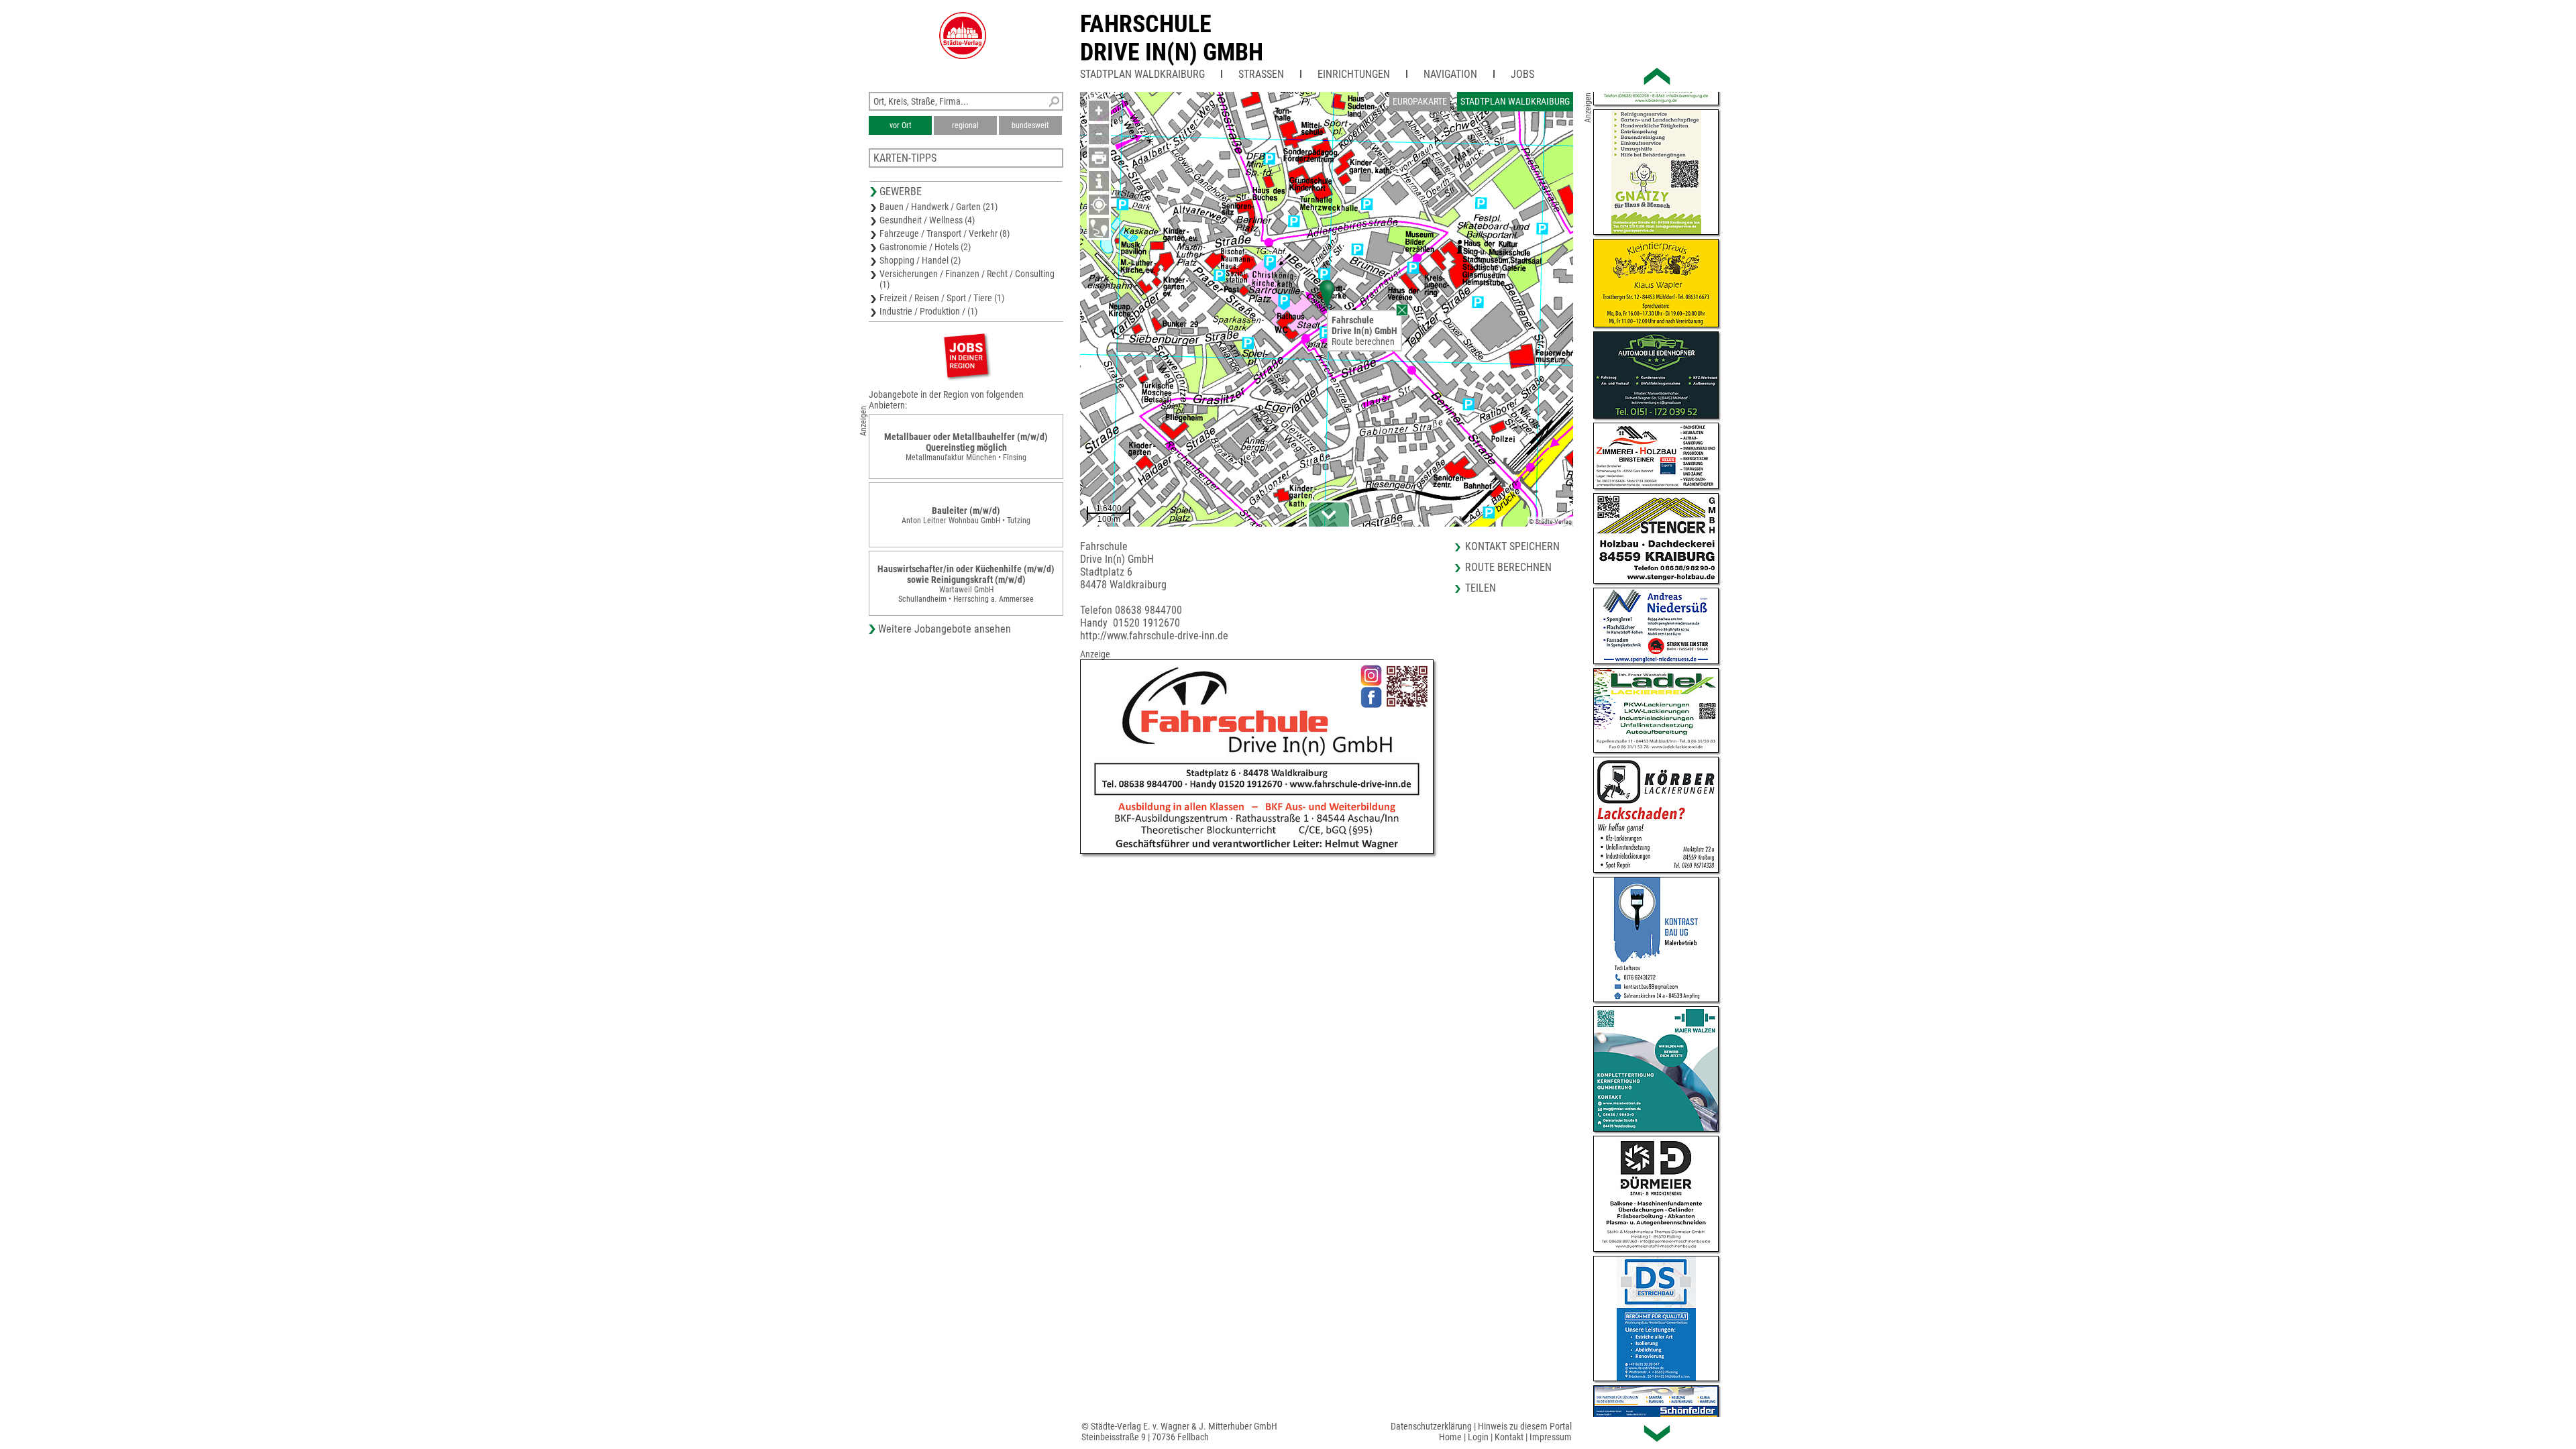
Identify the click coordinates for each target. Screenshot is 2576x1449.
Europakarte (1420, 101)
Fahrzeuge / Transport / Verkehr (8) (945, 233)
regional (965, 125)
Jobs (1522, 74)
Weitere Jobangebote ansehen (945, 629)
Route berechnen (1363, 341)
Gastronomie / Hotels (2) (925, 247)
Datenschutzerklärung (1431, 1426)
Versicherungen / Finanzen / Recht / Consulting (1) (967, 279)
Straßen (1261, 74)
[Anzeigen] (966, 355)
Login (1478, 1437)
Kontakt (1509, 1437)
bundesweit (1030, 125)
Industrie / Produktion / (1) (928, 311)
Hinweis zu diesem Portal (1525, 1426)
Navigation (1450, 74)
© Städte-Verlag (1550, 522)
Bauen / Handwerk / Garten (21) (938, 207)
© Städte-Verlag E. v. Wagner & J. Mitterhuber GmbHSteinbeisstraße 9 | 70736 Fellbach (1179, 1432)
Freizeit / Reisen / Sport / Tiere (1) (942, 298)
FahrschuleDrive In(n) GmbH (1172, 38)
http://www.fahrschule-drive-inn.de (1154, 636)
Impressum (1551, 1437)
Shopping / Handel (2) (920, 260)
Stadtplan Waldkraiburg (1142, 74)
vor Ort (901, 125)
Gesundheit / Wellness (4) (927, 220)
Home (1450, 1437)
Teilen (1481, 588)
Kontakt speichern (1512, 546)
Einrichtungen (1354, 74)
